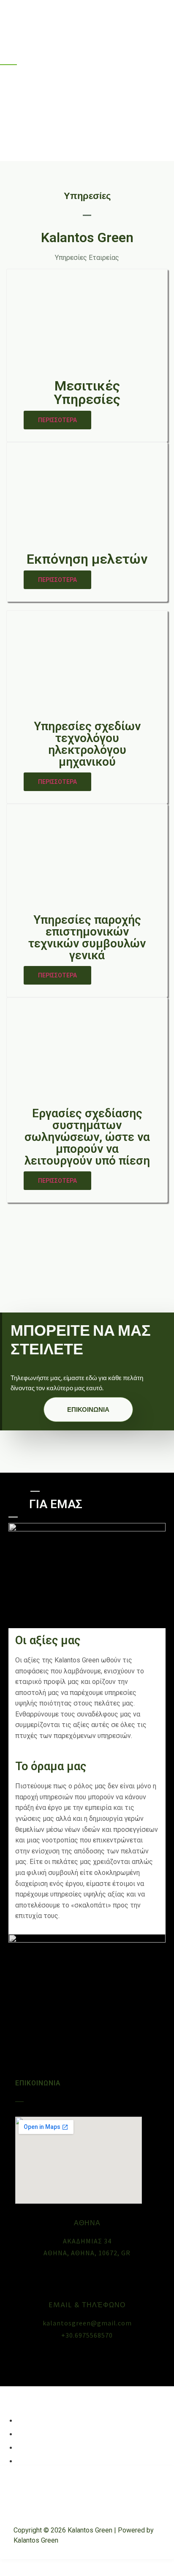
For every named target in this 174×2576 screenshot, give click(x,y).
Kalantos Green (37, 18)
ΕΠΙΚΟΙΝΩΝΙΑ (88, 1409)
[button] (57, 420)
